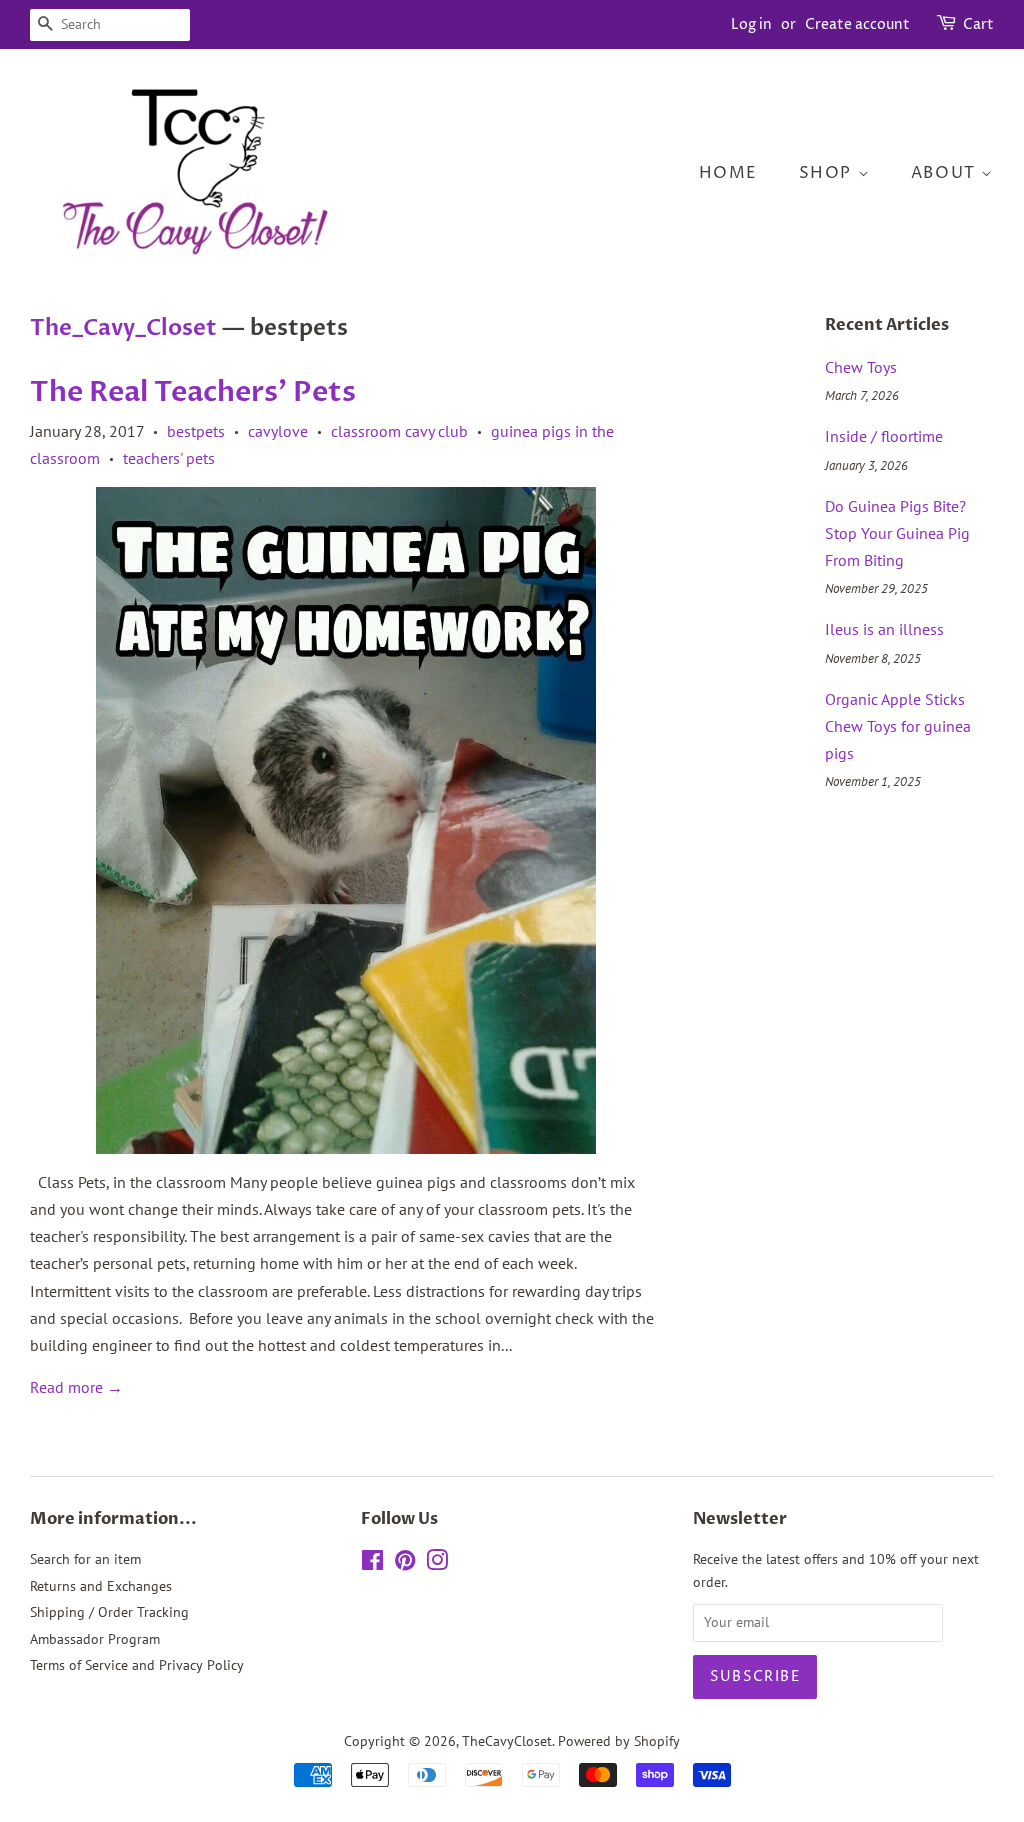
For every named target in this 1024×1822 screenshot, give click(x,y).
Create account (857, 24)
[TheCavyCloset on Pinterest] (405, 1564)
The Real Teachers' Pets (193, 392)
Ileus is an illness (884, 629)
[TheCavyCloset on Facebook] (372, 1564)
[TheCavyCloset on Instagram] (437, 1564)
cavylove (278, 431)
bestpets (196, 431)
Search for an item (85, 1559)
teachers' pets (169, 458)
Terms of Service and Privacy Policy (137, 1665)
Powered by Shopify (619, 1741)
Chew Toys (861, 367)
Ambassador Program (95, 1639)
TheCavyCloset (507, 1741)
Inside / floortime (884, 436)
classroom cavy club (399, 431)
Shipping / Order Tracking (109, 1612)
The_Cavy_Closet (123, 328)
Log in (751, 24)
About (946, 173)
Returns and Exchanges (101, 1586)
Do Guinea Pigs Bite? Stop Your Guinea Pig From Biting (897, 533)
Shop (828, 173)
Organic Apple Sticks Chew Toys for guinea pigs (898, 726)
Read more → (76, 1387)
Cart (978, 24)
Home (728, 173)
